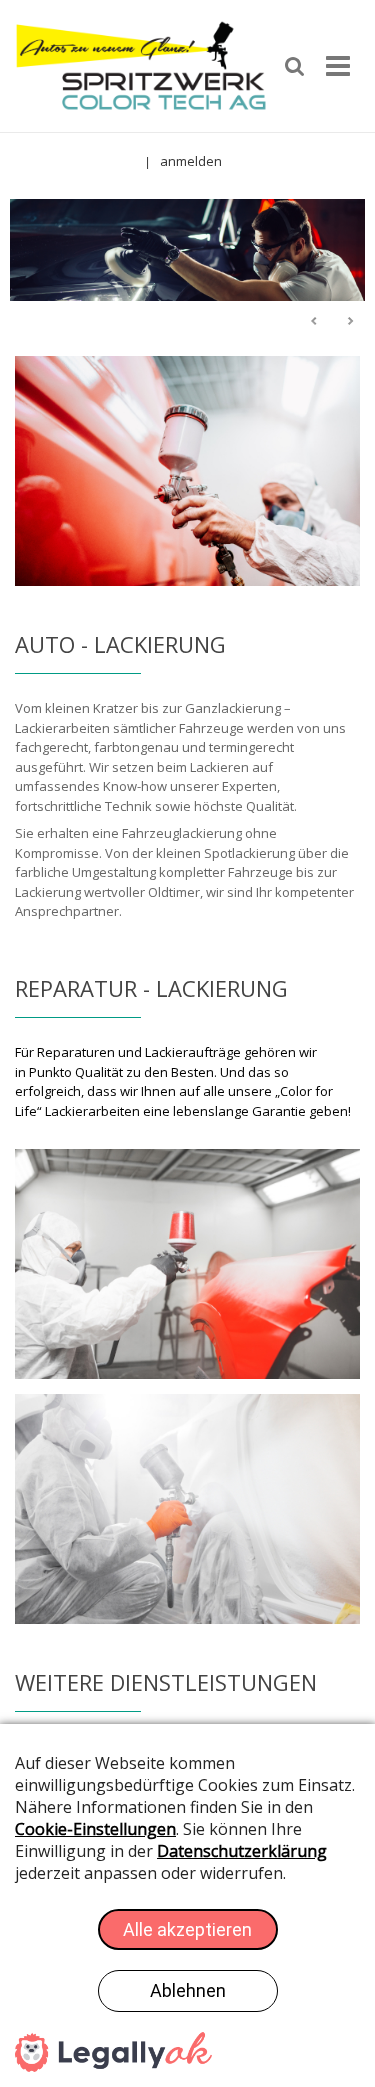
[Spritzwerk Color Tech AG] (141, 65)
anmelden (191, 161)
